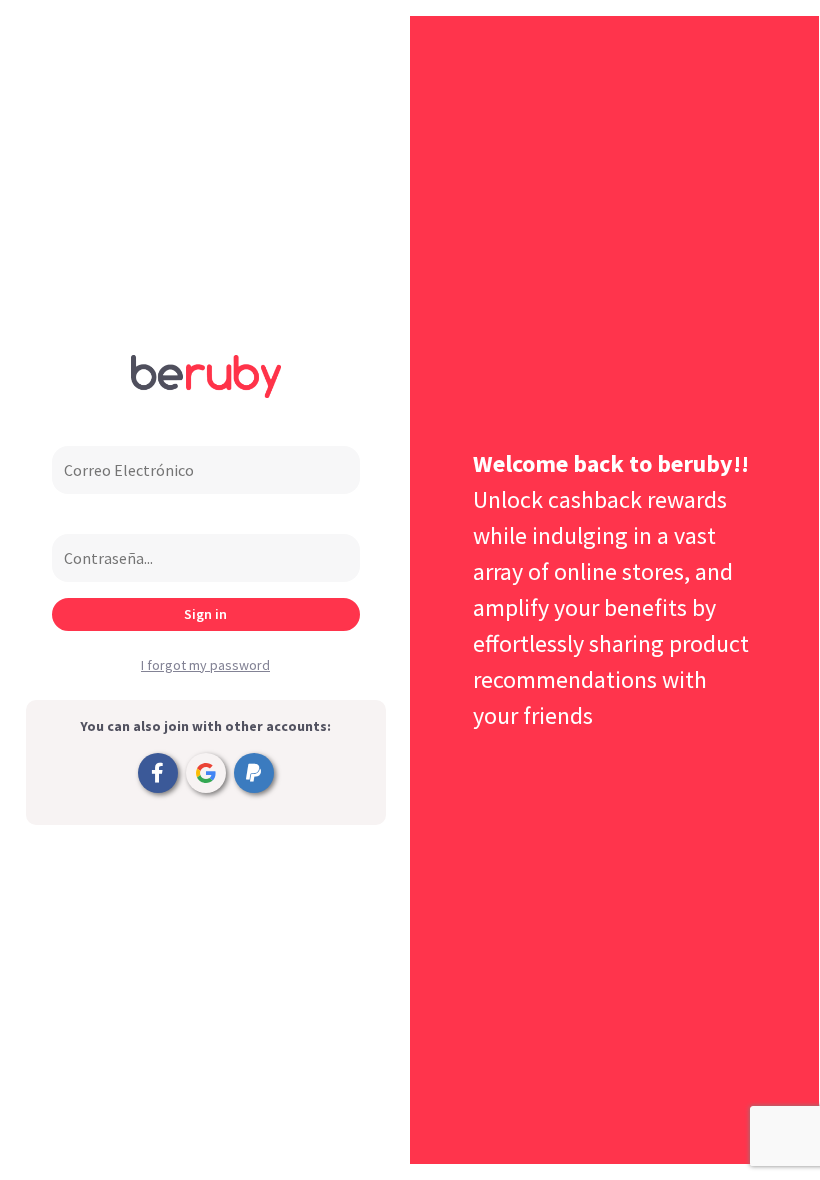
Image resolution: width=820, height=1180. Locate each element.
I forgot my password (205, 665)
